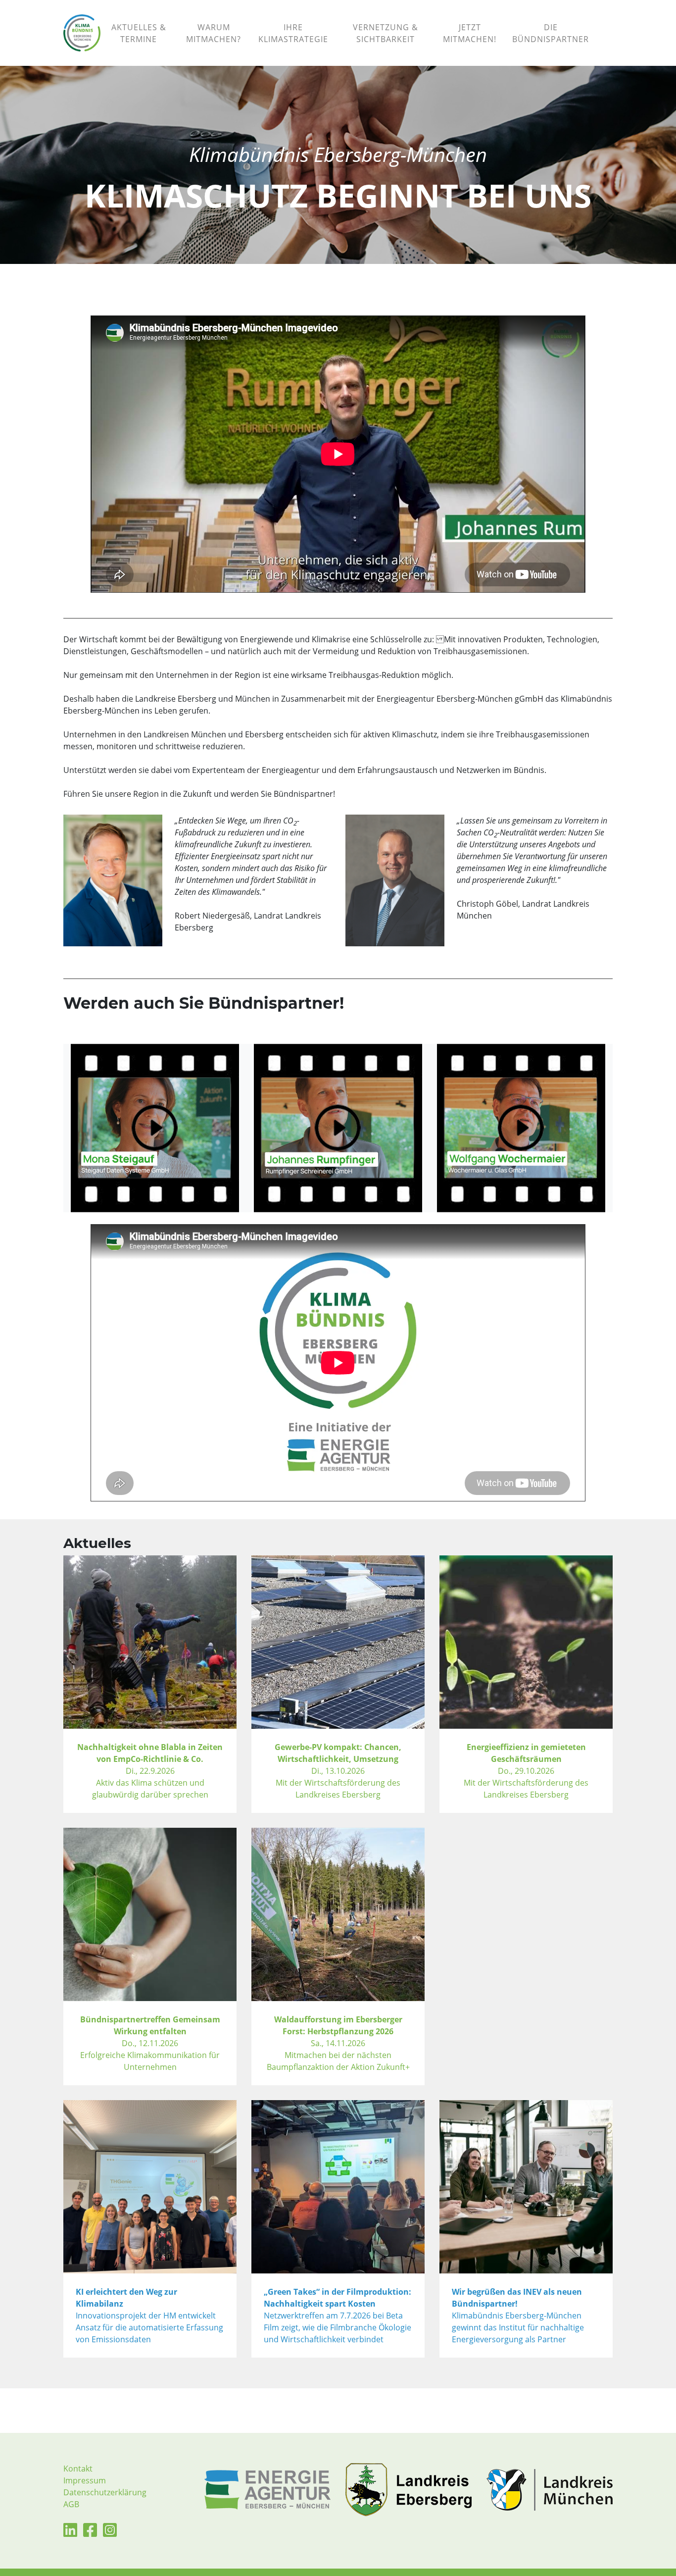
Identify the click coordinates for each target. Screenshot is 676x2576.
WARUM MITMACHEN (214, 33)
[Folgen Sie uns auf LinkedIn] (70, 2533)
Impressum (85, 2480)
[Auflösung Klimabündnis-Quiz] (605, 21)
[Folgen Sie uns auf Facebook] (90, 2533)
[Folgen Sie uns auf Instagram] (110, 2533)
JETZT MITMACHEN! (470, 33)
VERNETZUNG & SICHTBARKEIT (386, 33)
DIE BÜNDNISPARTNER (551, 33)
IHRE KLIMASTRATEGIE (293, 33)
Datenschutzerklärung (105, 2492)
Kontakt (78, 2469)
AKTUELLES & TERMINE (139, 33)
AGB (71, 2504)
